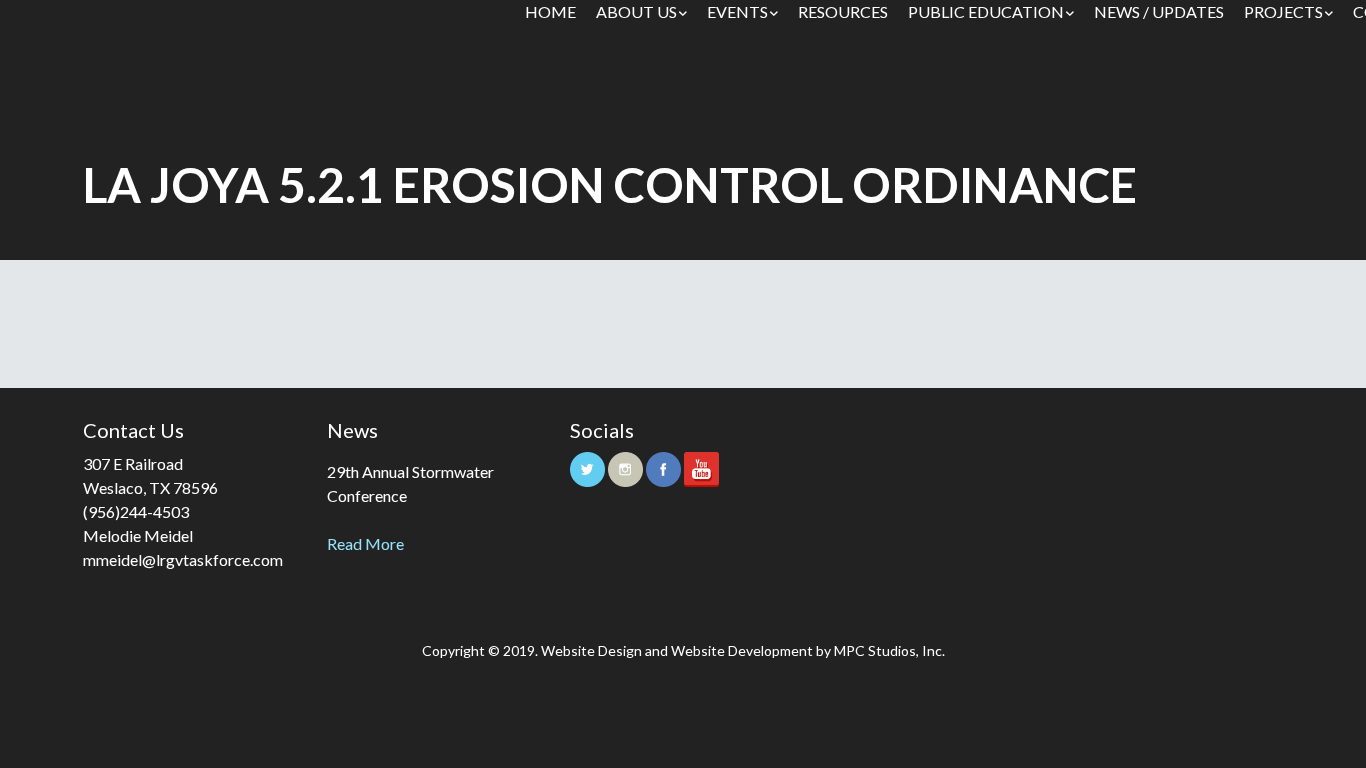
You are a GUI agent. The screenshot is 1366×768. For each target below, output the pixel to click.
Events (737, 11)
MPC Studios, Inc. (889, 650)
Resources (843, 11)
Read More (365, 543)
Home (550, 11)
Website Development (742, 650)
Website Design (591, 650)
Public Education (986, 11)
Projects (1283, 11)
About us (636, 11)
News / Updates (1159, 11)
